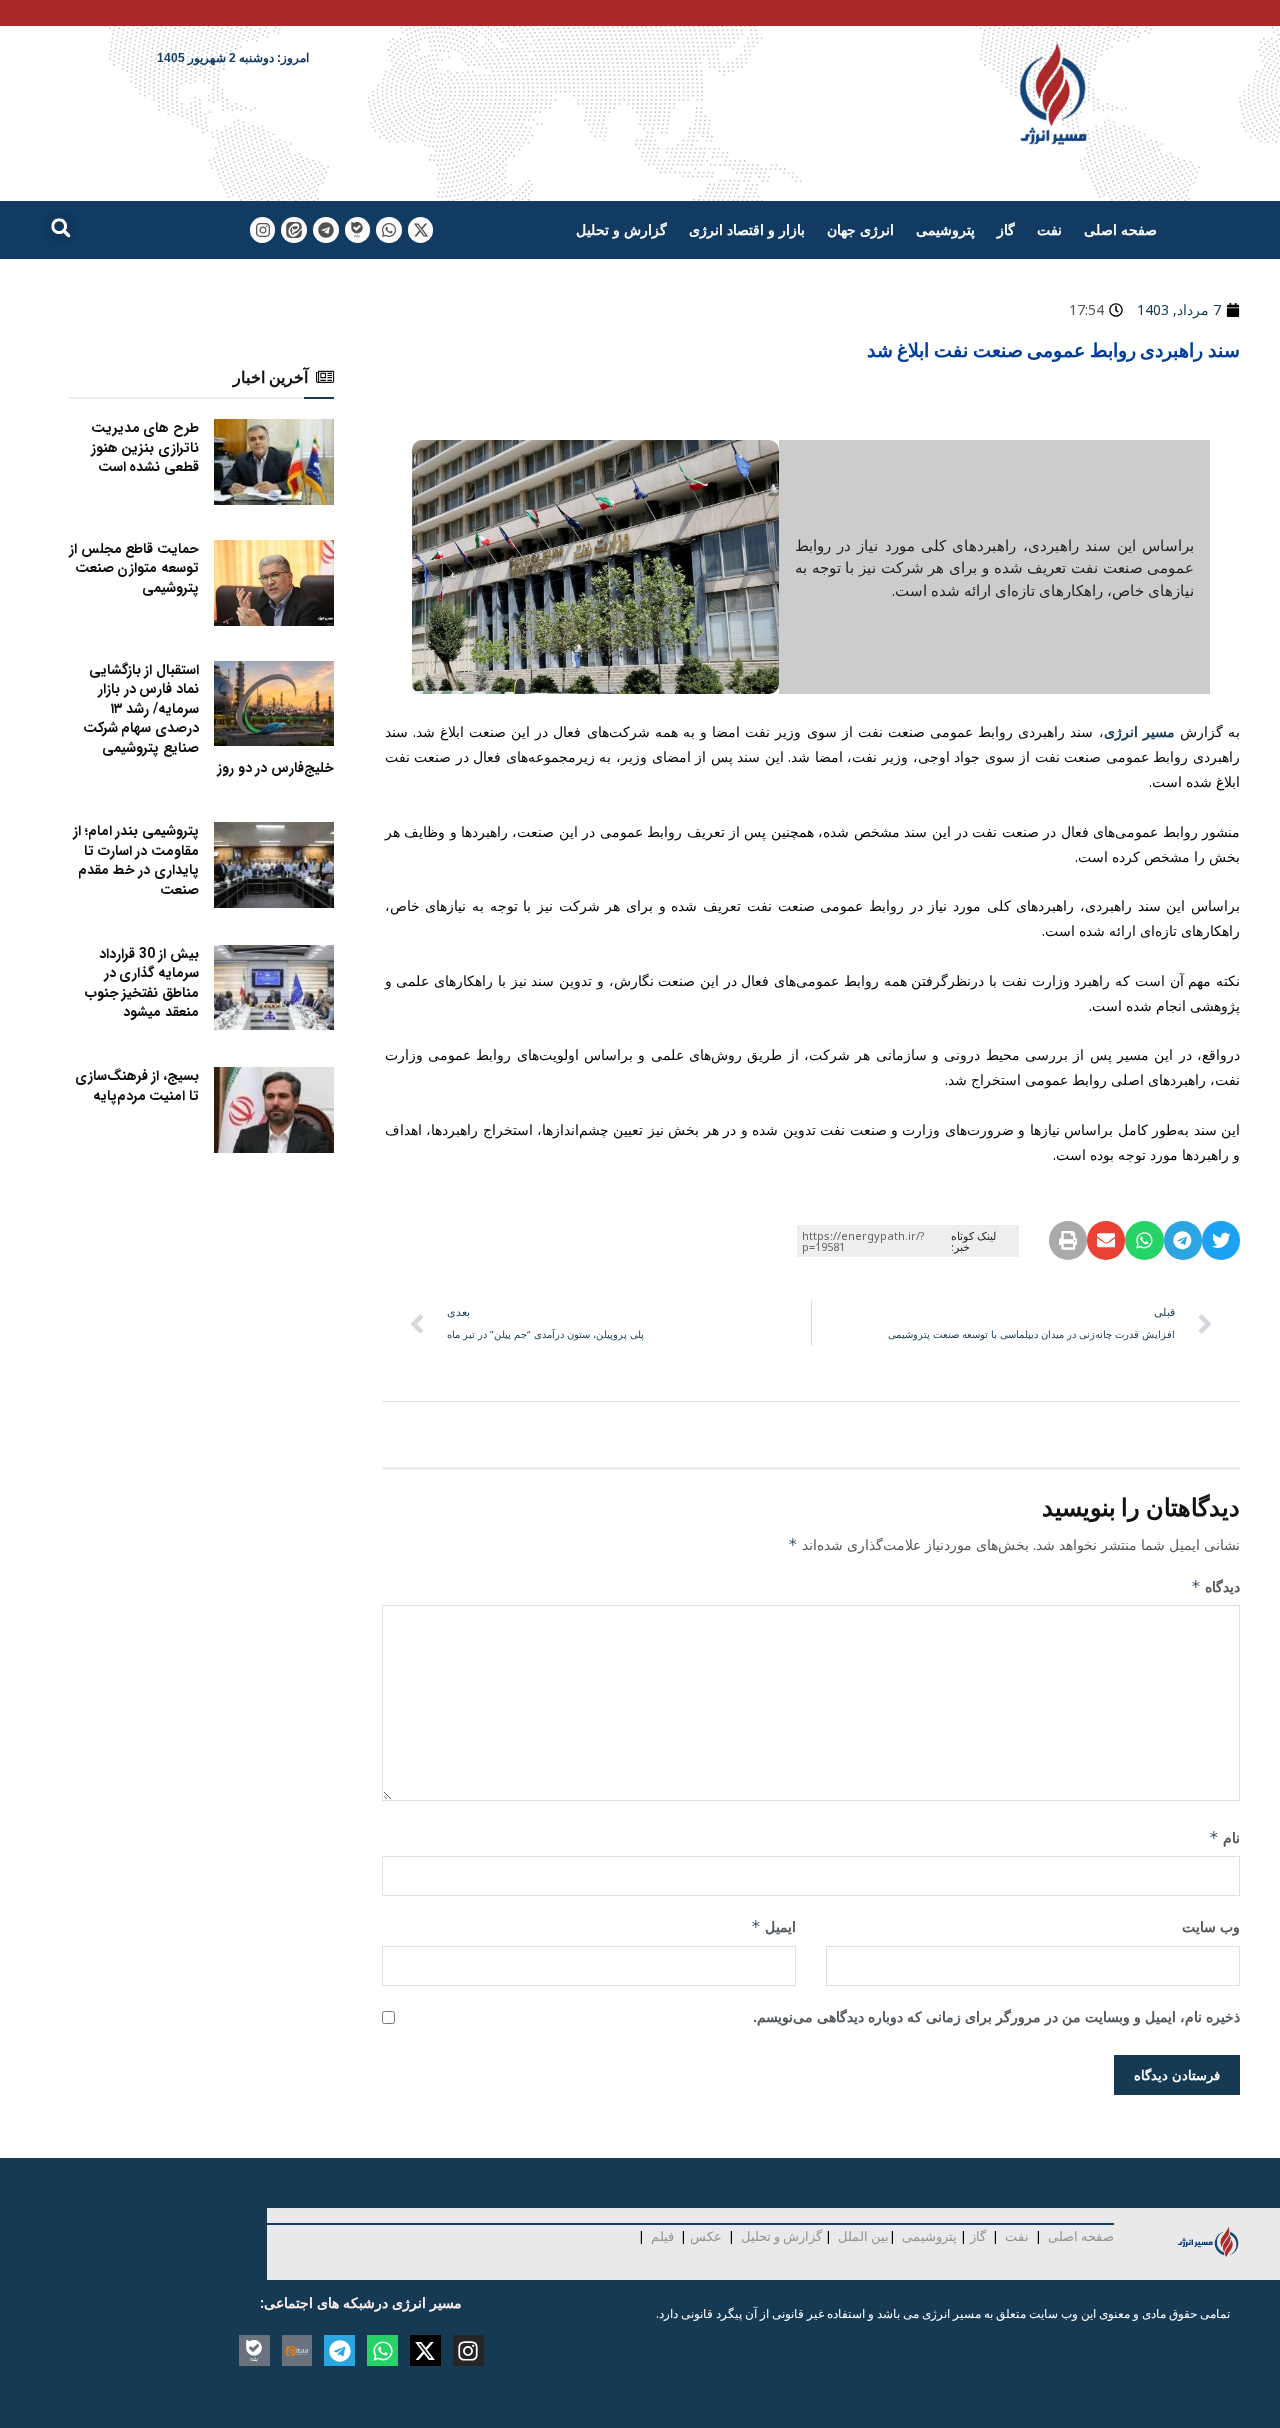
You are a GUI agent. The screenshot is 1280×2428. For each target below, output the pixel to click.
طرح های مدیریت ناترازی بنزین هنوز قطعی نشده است (145, 447)
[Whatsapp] (389, 230)
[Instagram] (263, 230)
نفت (1049, 229)
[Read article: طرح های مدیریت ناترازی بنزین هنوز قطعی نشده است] (274, 462)
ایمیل (773, 1926)
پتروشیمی (945, 229)
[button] (60, 227)
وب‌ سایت (1211, 1926)
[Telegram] (326, 230)
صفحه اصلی (1120, 229)
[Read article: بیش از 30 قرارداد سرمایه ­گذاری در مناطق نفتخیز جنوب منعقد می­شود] (274, 988)
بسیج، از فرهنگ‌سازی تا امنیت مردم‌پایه (137, 1086)
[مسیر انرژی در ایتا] (294, 230)
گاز (1006, 229)
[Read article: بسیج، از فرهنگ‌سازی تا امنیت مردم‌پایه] (274, 1110)
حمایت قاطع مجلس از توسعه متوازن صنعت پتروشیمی (134, 568)
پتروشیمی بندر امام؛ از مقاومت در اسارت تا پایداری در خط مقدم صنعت (136, 860)
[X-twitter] (421, 230)
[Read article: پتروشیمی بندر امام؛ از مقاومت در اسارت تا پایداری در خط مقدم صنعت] (274, 865)
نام (1224, 1837)
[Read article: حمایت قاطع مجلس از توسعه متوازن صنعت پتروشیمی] (274, 583)
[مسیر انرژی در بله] (358, 230)
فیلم (661, 2236)
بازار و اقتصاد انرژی (747, 229)
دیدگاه (1215, 1586)
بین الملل (863, 2236)
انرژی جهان (860, 229)
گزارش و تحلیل (621, 229)
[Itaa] (297, 2350)
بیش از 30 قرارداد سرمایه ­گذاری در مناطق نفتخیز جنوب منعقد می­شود (142, 983)
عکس (706, 2236)
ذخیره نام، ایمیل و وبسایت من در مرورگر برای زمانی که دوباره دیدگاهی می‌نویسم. (996, 2016)
